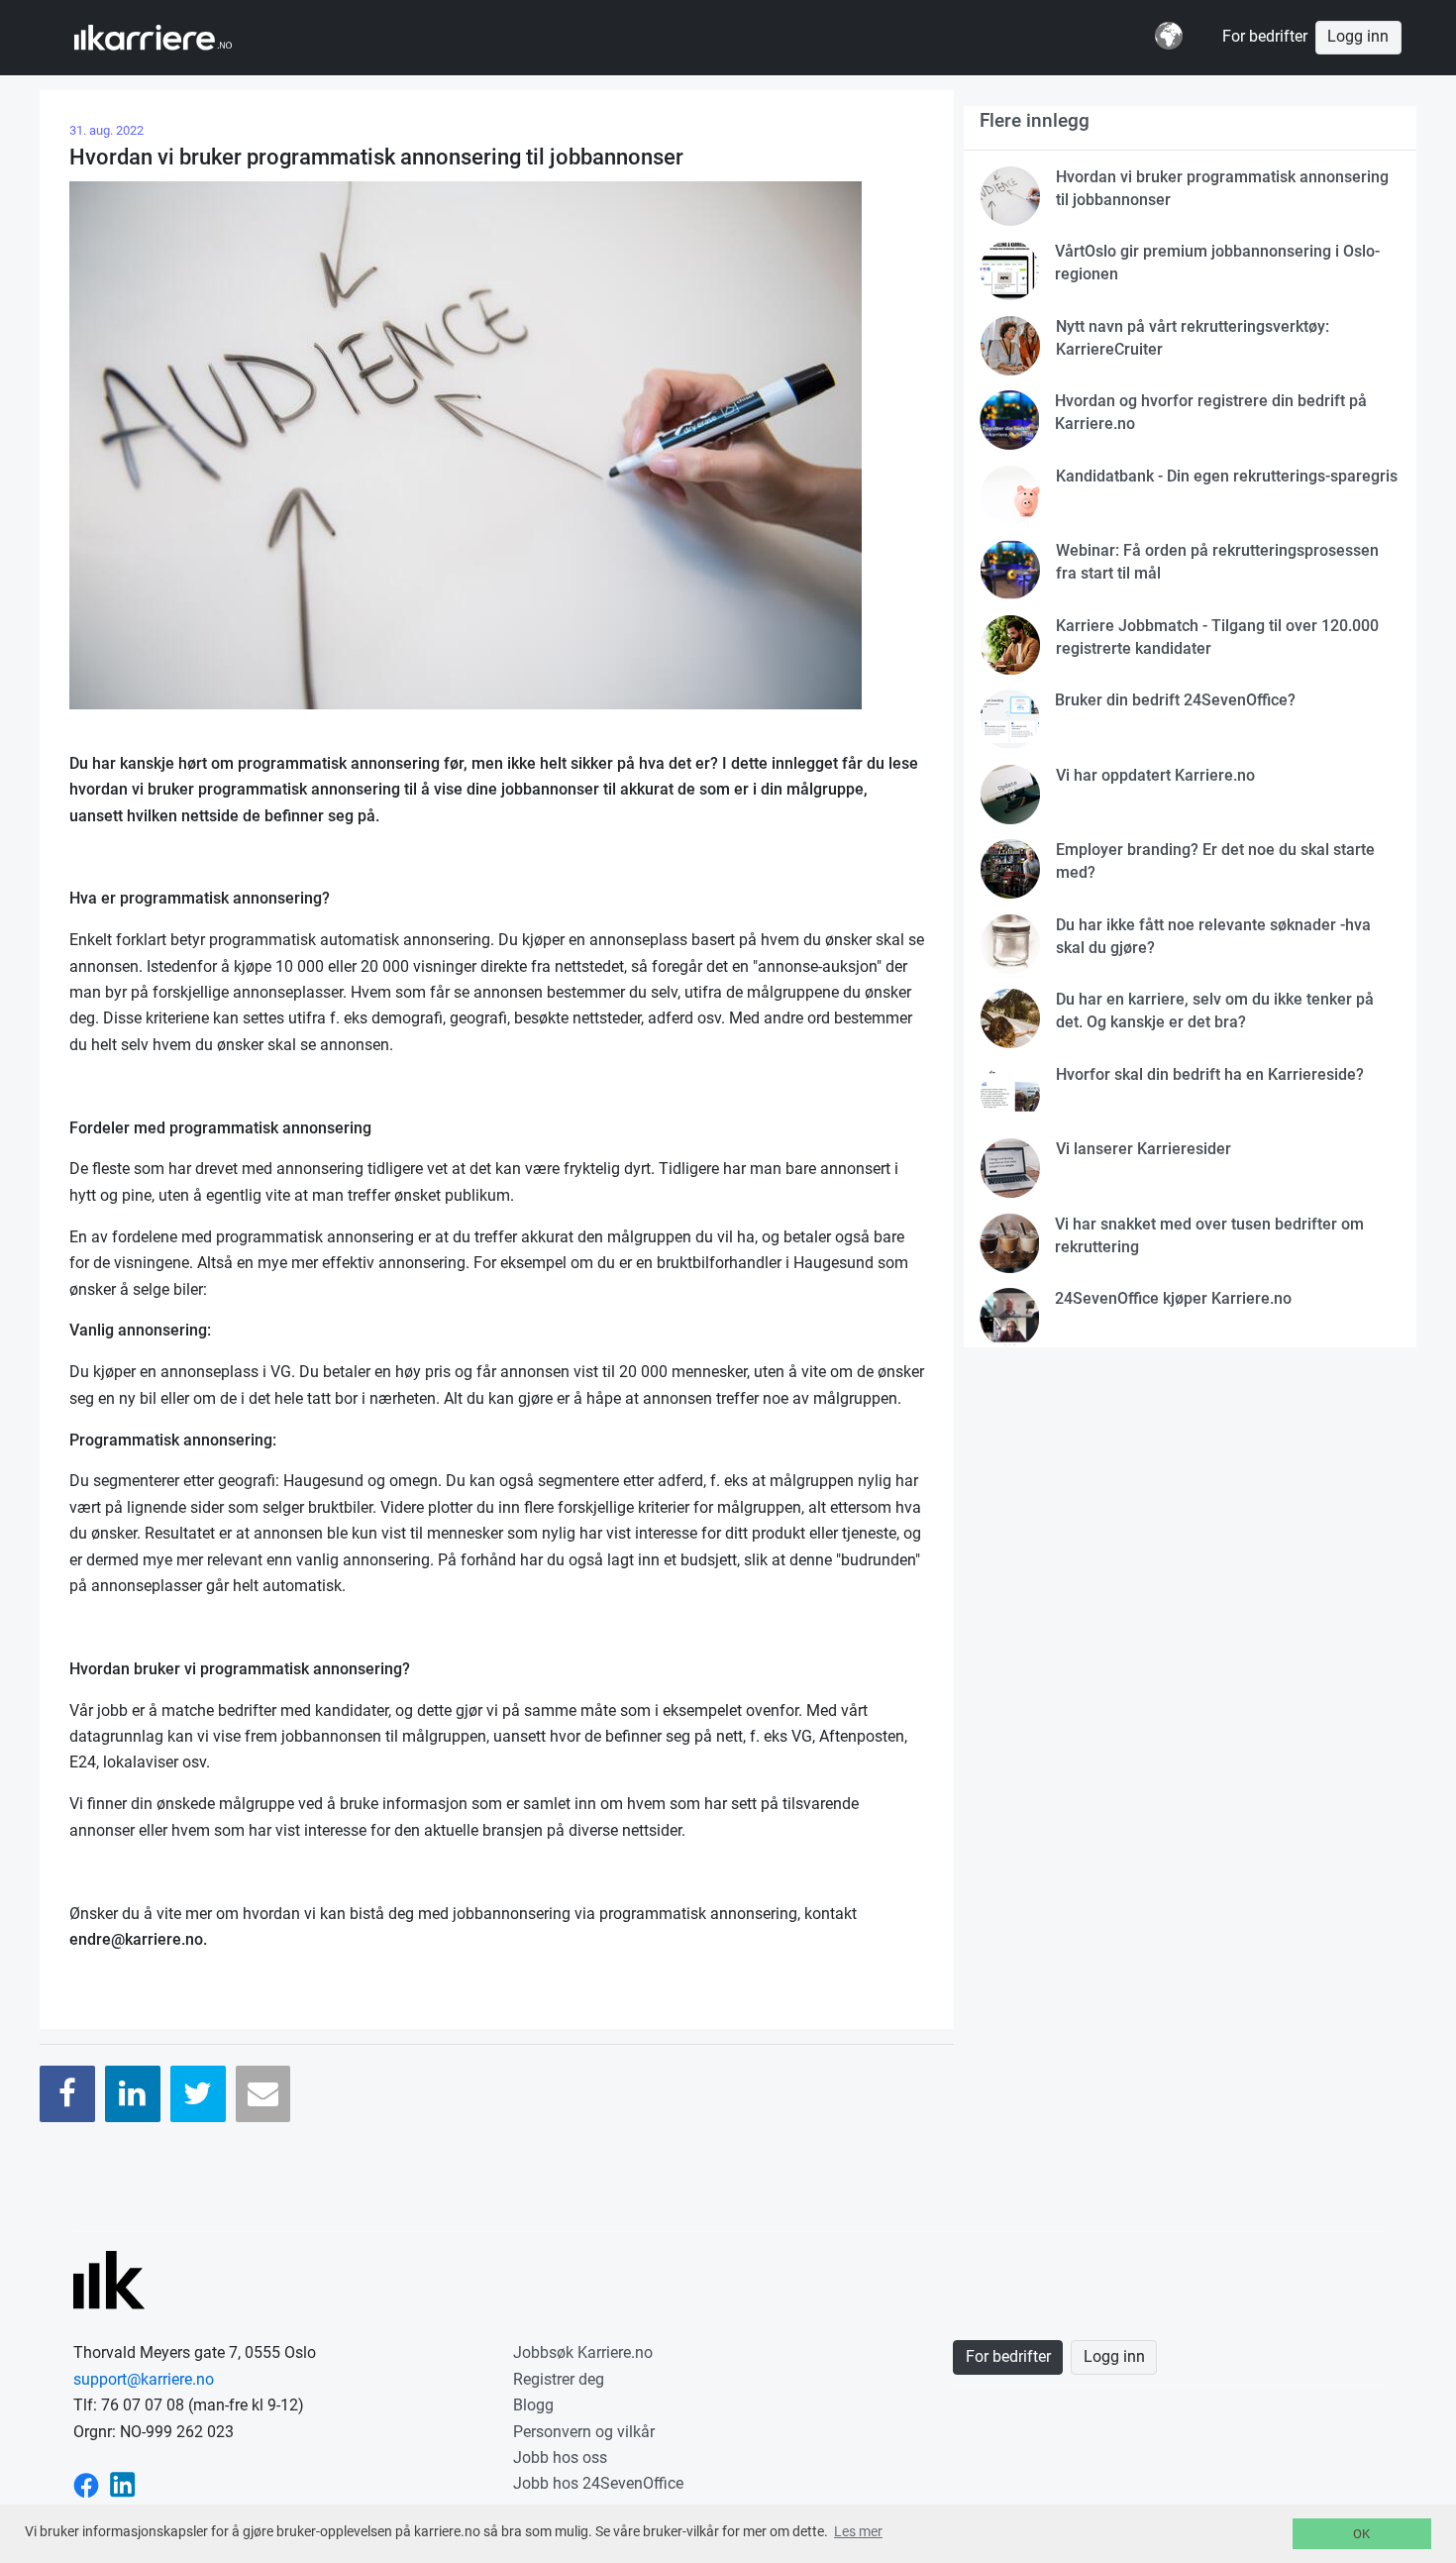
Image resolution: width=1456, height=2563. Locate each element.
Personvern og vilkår (584, 2432)
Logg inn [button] (1358, 37)
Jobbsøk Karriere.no (583, 2352)
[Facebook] (67, 2094)
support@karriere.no (144, 2379)
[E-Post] (263, 2094)
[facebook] (86, 2483)
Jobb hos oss (560, 2457)
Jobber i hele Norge (172, 38)
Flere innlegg (1035, 120)
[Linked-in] (123, 2483)
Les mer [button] (858, 2531)
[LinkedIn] (133, 2094)
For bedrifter (1265, 37)
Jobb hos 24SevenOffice (598, 2483)
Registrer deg (559, 2379)
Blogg (533, 2405)
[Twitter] (198, 2094)
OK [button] (1361, 2534)
